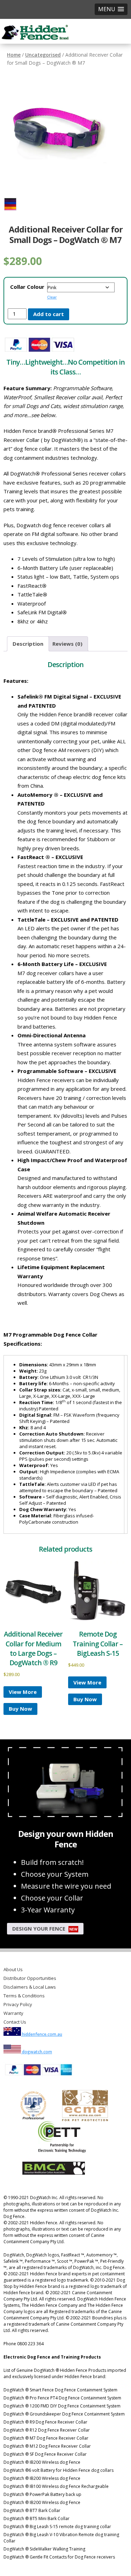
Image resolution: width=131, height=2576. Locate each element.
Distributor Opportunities (30, 1978)
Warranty (13, 2013)
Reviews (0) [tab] (67, 644)
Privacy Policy (18, 2004)
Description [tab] (28, 644)
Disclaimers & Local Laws (30, 1987)
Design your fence (45, 1929)
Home (14, 55)
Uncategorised (43, 55)
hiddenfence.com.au (42, 2034)
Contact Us (15, 2022)
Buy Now (20, 1709)
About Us (13, 1969)
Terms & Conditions (24, 1996)
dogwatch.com (37, 2052)
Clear (52, 297)
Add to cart (49, 314)
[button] (111, 9)
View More (23, 1692)
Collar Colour (27, 287)
